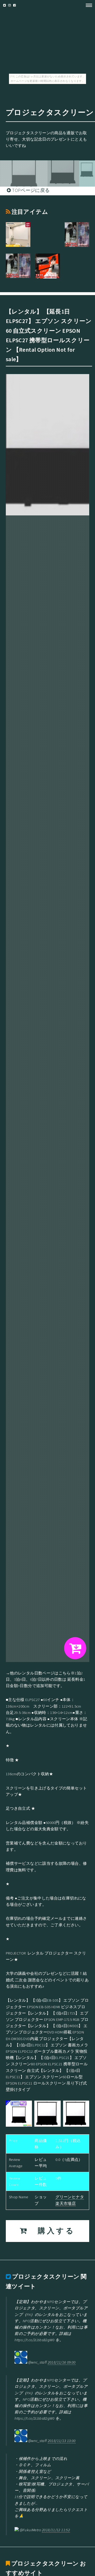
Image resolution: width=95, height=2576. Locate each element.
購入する (52, 2231)
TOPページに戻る (30, 190)
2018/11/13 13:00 (62, 2441)
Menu (87, 5)
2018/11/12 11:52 (56, 2530)
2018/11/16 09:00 (62, 2362)
